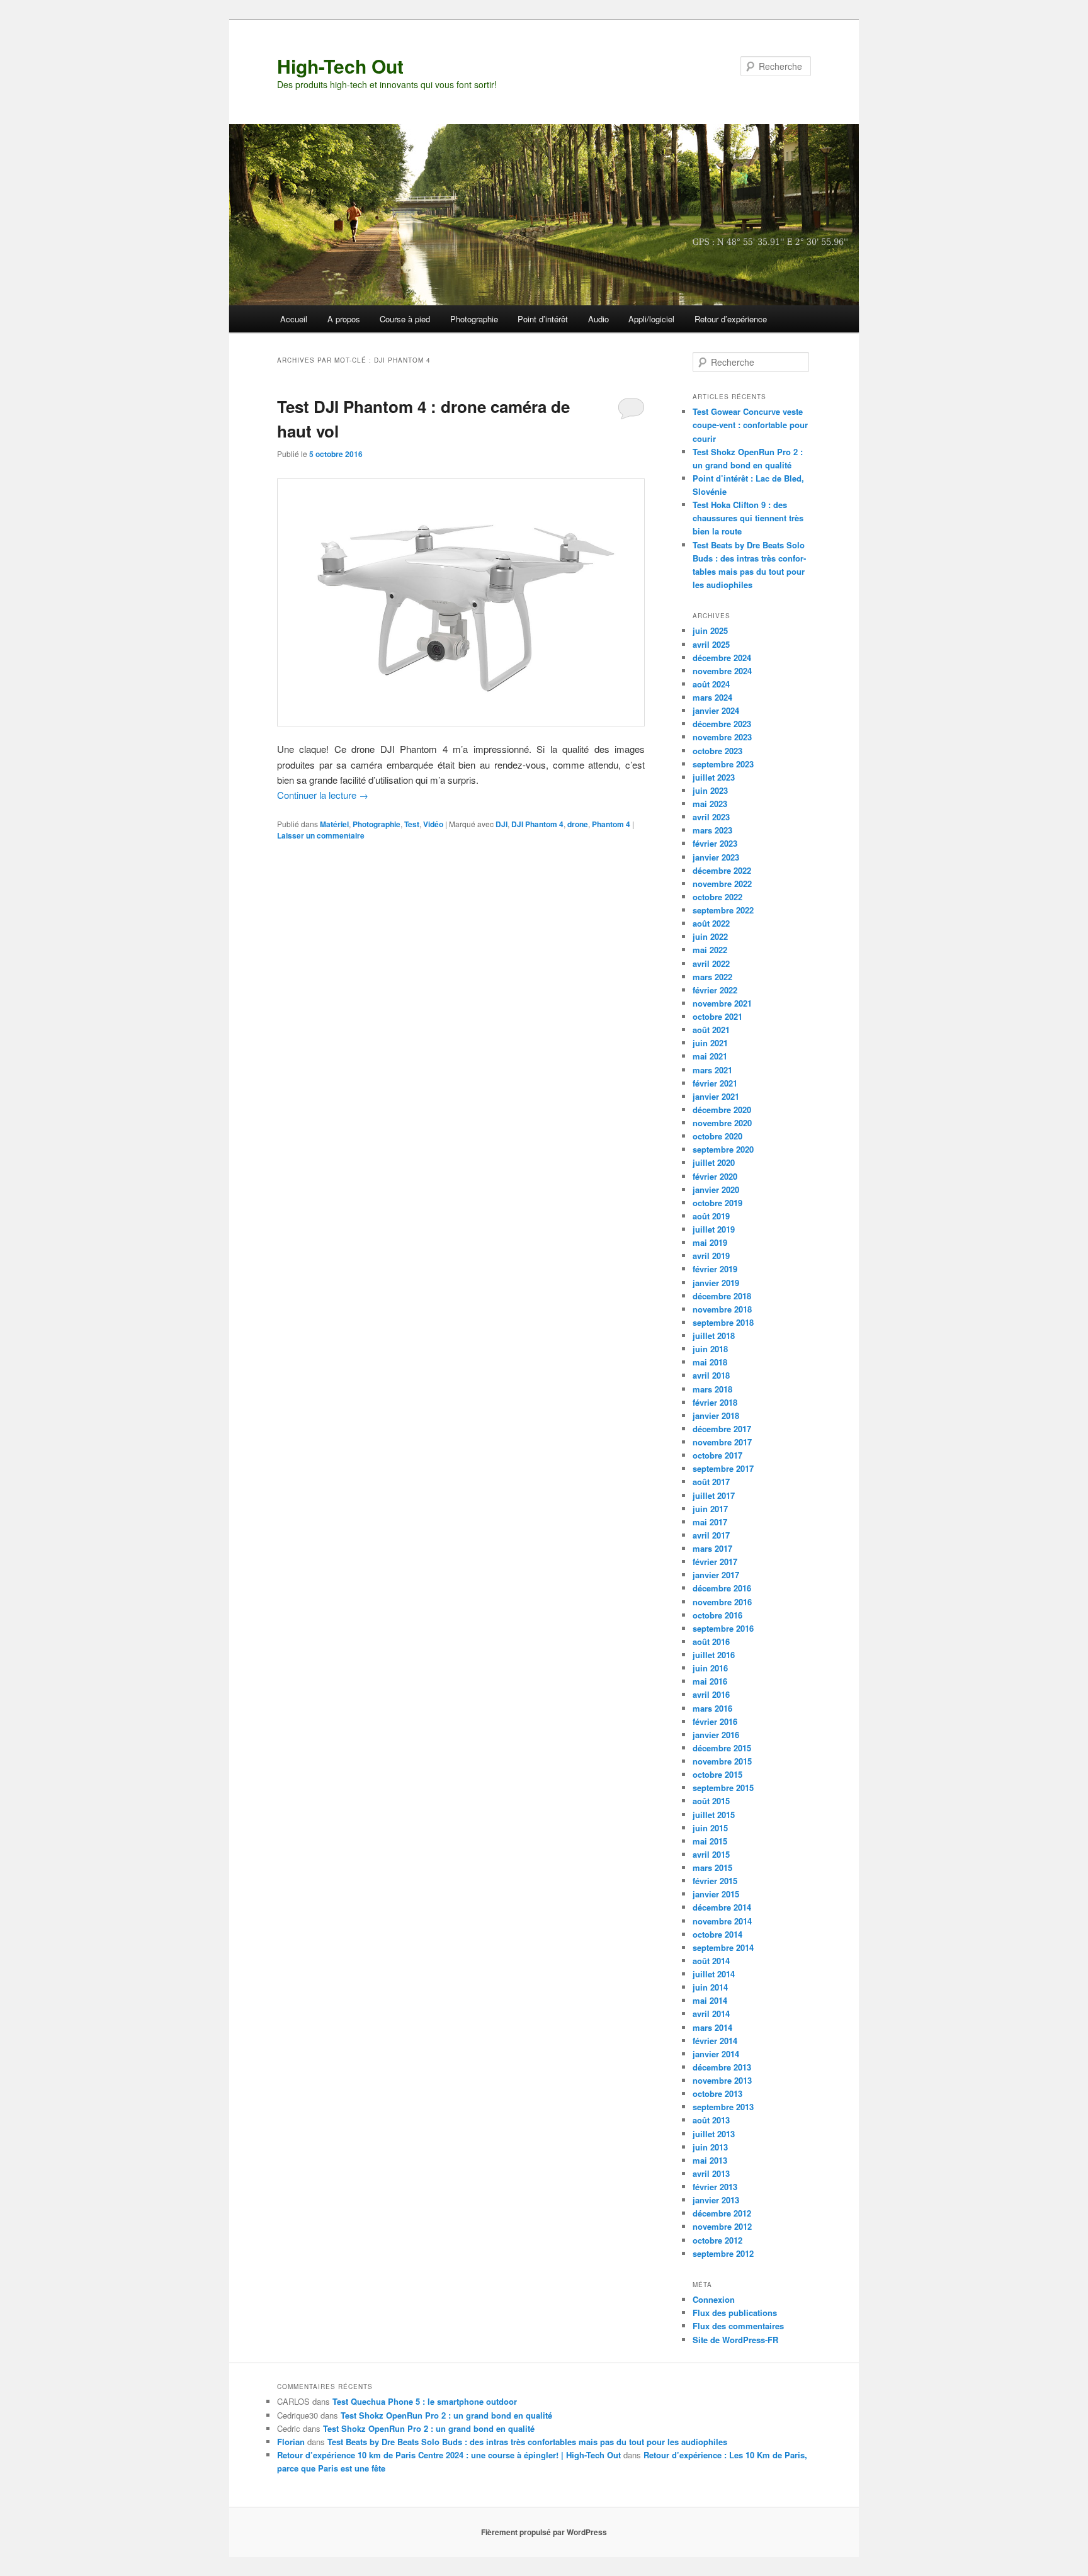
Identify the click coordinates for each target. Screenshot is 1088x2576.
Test (412, 824)
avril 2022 (711, 963)
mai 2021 (710, 1056)
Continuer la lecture (323, 795)
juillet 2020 (714, 1162)
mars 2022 (712, 977)
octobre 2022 (717, 897)
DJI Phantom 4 (537, 824)
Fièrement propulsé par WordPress (544, 2532)
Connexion (714, 2299)
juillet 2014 (714, 1974)
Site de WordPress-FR (735, 2340)
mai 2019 (710, 1242)
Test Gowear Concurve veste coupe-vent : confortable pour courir (750, 425)
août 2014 (711, 1961)
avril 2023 (711, 817)
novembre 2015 (722, 1761)
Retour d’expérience (731, 319)
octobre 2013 (717, 2093)
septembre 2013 (723, 2107)
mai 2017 (710, 1522)
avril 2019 (711, 1256)
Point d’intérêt (543, 319)
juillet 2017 (714, 1495)
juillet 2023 (714, 777)
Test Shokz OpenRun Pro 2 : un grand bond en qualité (446, 2415)
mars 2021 (712, 1070)
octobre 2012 (717, 2240)
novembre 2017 (722, 1442)
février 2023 (715, 843)
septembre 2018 (723, 1322)
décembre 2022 (722, 870)
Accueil (294, 319)
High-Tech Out (340, 66)
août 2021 (711, 1030)
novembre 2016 (722, 1602)
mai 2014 (710, 2000)
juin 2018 (710, 1349)
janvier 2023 (716, 857)
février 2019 (715, 1269)
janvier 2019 (716, 1283)
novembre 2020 (722, 1123)
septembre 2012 (723, 2253)
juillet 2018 (714, 1336)
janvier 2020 (716, 1189)
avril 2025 (711, 644)
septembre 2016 (723, 1628)
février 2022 (715, 990)
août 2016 (711, 1641)
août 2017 (711, 1482)
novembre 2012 (722, 2226)
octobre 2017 (717, 1455)
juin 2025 (710, 630)
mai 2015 (710, 1841)
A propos (344, 319)
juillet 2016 (714, 1655)
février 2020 (715, 1176)
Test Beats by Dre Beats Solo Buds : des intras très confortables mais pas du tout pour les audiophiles (527, 2442)
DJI (501, 824)
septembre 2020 (723, 1149)
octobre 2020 (717, 1136)
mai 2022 (710, 950)
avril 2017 (711, 1535)
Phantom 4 (611, 824)
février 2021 (715, 1083)
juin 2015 (710, 1828)
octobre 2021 (717, 1016)
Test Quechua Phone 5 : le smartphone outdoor (425, 2401)
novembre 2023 (722, 737)
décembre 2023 (722, 724)
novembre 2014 (722, 1921)
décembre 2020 (722, 1110)
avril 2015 (711, 1854)
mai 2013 (710, 2160)
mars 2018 (712, 1389)
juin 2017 (710, 1509)
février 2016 (715, 1721)
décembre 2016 (722, 1588)
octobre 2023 (717, 751)
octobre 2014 (717, 1934)
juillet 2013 (714, 2134)
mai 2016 (710, 1681)
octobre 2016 (717, 1615)
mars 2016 (712, 1708)
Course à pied (405, 319)
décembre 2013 (722, 2067)
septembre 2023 (723, 764)
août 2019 (711, 1216)
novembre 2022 (722, 884)
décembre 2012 (722, 2213)
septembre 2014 (723, 1947)
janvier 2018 (716, 1415)
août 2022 (711, 923)
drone (578, 824)
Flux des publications (735, 2313)
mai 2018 (710, 1362)
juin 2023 (710, 790)
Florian (291, 2442)
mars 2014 (712, 2027)
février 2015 (715, 1881)
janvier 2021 (716, 1096)
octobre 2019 (717, 1203)
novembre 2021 (722, 1003)
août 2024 (711, 684)
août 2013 (711, 2120)
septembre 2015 (723, 1788)
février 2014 (715, 2041)
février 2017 (715, 1562)
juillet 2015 (714, 1815)
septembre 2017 (723, 1468)
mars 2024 (712, 697)
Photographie (474, 319)
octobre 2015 (717, 1774)
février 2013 (715, 2187)
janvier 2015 (716, 1894)
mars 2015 (712, 1867)
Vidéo (433, 824)
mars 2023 (712, 830)
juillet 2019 (714, 1229)
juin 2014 (710, 1987)
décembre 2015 (722, 1748)
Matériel (334, 824)
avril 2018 (711, 1375)
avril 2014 (711, 2014)
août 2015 (711, 1801)
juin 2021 (710, 1043)
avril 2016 (711, 1694)
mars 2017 (712, 1548)
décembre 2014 (722, 1907)
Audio (598, 319)
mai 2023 (710, 804)
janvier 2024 (716, 710)
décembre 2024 (722, 658)
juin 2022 (710, 936)
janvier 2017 (716, 1575)
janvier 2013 (716, 2200)
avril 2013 (711, 2173)
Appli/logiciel (651, 319)
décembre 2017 (722, 1429)
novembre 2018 (722, 1309)
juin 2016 (710, 1668)
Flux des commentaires (738, 2326)
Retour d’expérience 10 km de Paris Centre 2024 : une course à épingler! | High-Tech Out (449, 2455)
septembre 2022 (723, 910)
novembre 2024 (722, 671)
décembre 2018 (722, 1296)
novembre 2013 (722, 2080)
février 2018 (715, 1402)
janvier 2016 (716, 1735)
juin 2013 (710, 2147)
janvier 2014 (716, 2054)
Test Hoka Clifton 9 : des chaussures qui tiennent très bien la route (748, 518)
